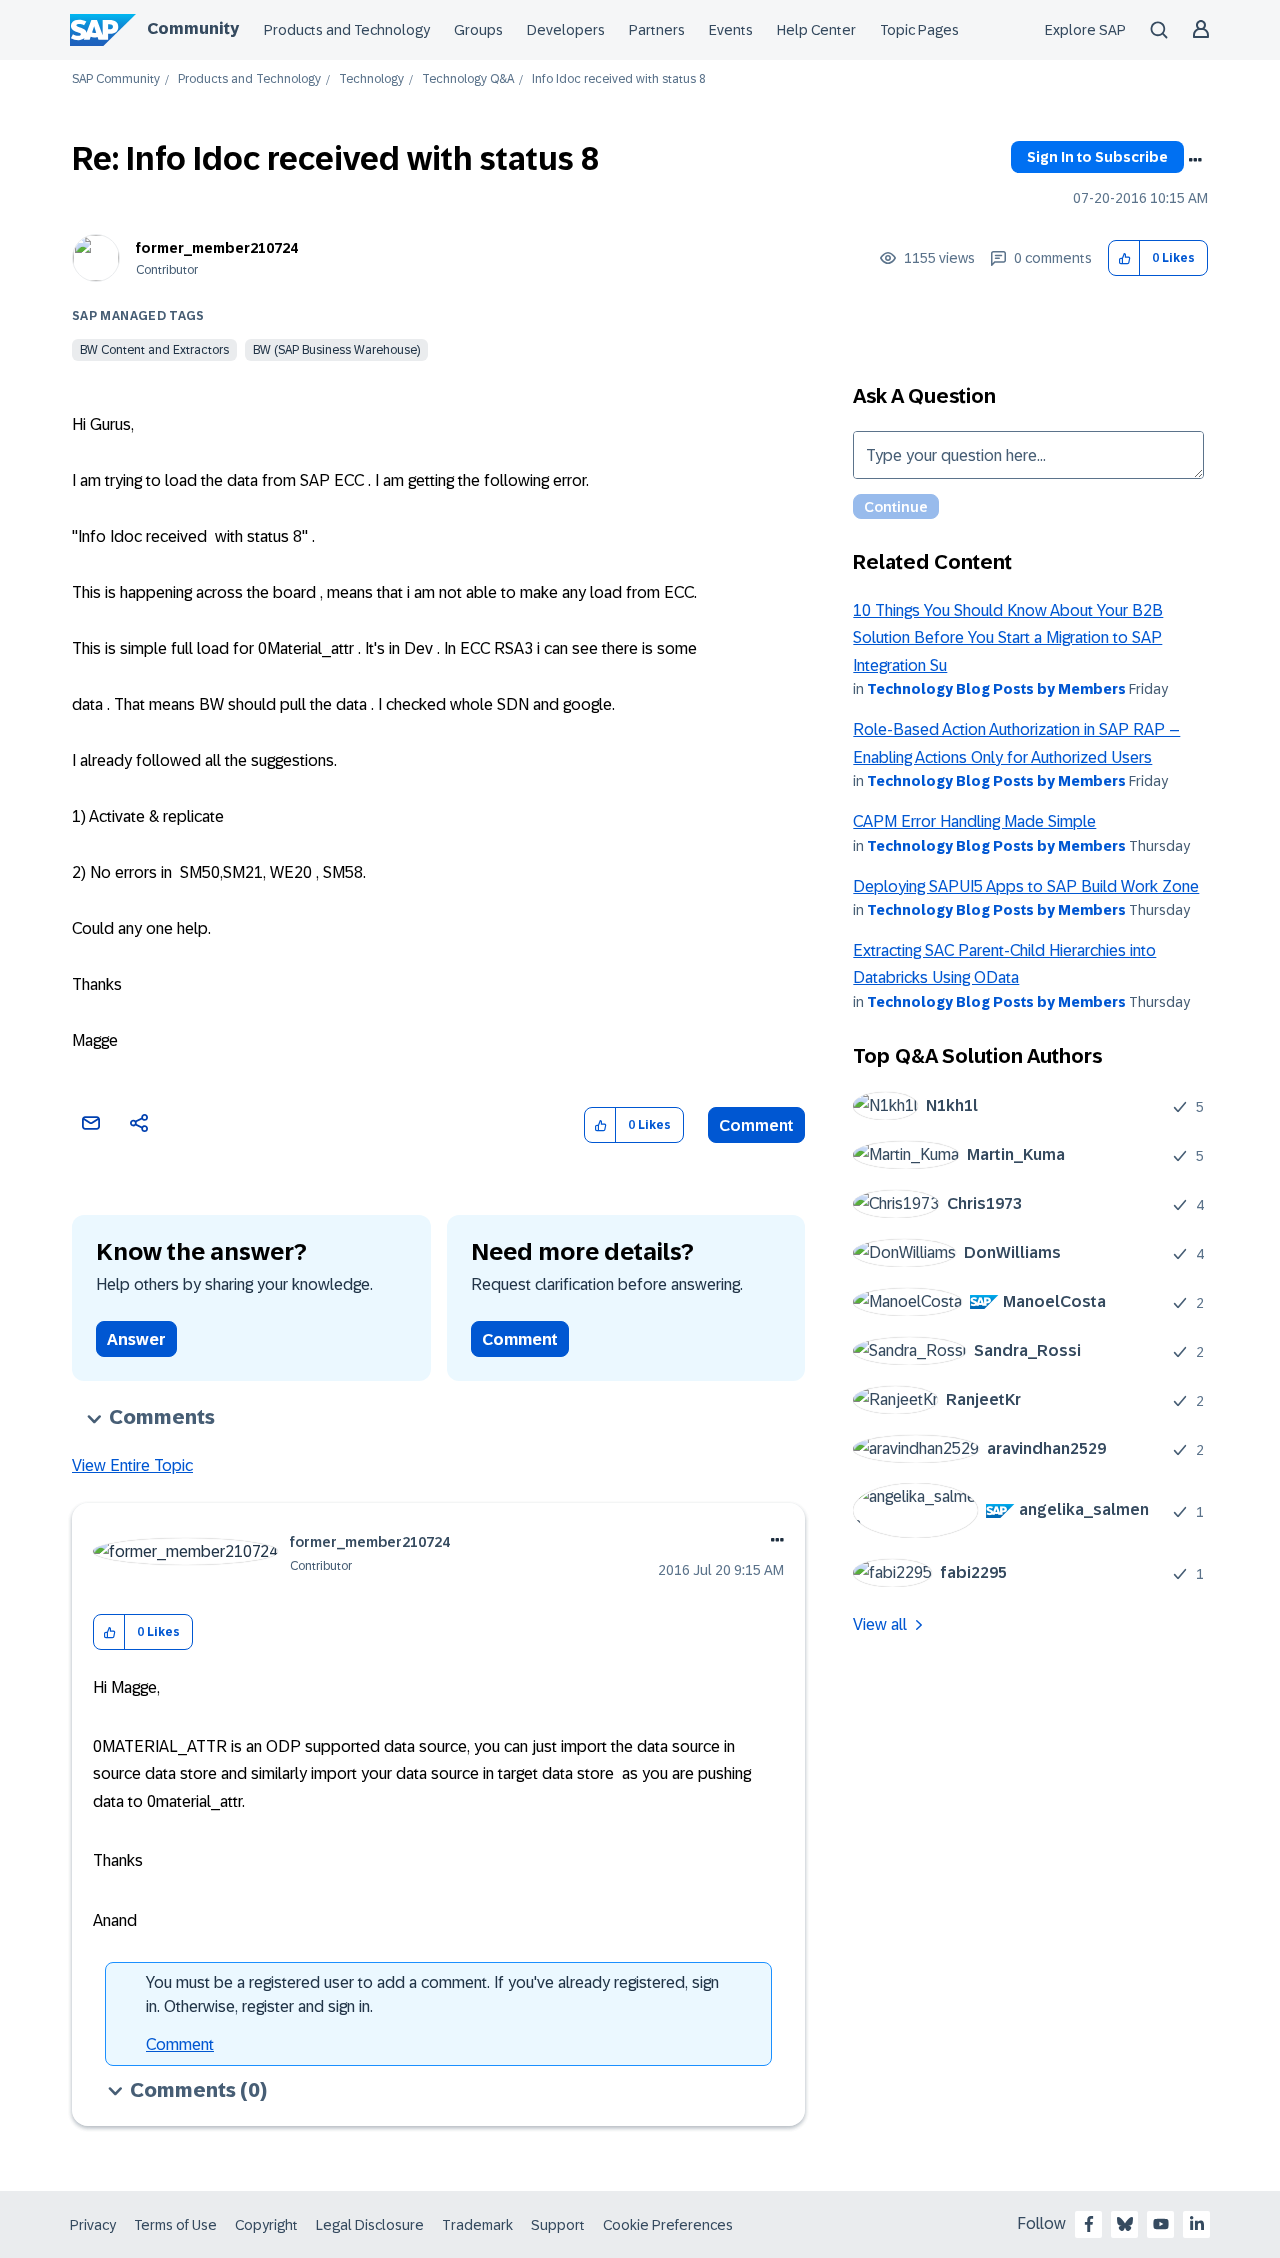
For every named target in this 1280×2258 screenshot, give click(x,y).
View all (880, 1624)
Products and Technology (347, 30)
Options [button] (1195, 160)
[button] (1124, 258)
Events (731, 30)
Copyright (266, 2225)
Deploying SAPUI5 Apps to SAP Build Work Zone (1026, 886)
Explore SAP (1085, 30)
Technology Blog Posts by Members (996, 689)
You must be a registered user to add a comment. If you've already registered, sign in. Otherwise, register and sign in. (432, 1994)
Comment (756, 1125)
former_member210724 (217, 248)
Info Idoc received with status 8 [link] (619, 79)
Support (558, 2225)
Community (193, 28)
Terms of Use (175, 2225)
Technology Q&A (468, 79)
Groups (478, 30)
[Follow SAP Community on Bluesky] (1125, 2224)
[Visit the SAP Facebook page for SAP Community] (1089, 2224)
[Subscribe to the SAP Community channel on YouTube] (1161, 2224)
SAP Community (116, 79)
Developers (566, 30)
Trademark (477, 2225)
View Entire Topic (132, 1465)
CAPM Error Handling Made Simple (974, 821)
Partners (657, 30)
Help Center (816, 30)
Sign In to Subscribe (1097, 157)
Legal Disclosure (370, 2225)
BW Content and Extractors (154, 350)
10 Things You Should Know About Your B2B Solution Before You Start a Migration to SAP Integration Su (1008, 638)
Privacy (93, 2225)
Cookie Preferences (668, 2225)
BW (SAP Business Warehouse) (336, 350)
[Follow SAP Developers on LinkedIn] (1197, 2224)
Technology (371, 79)
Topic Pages (919, 30)
